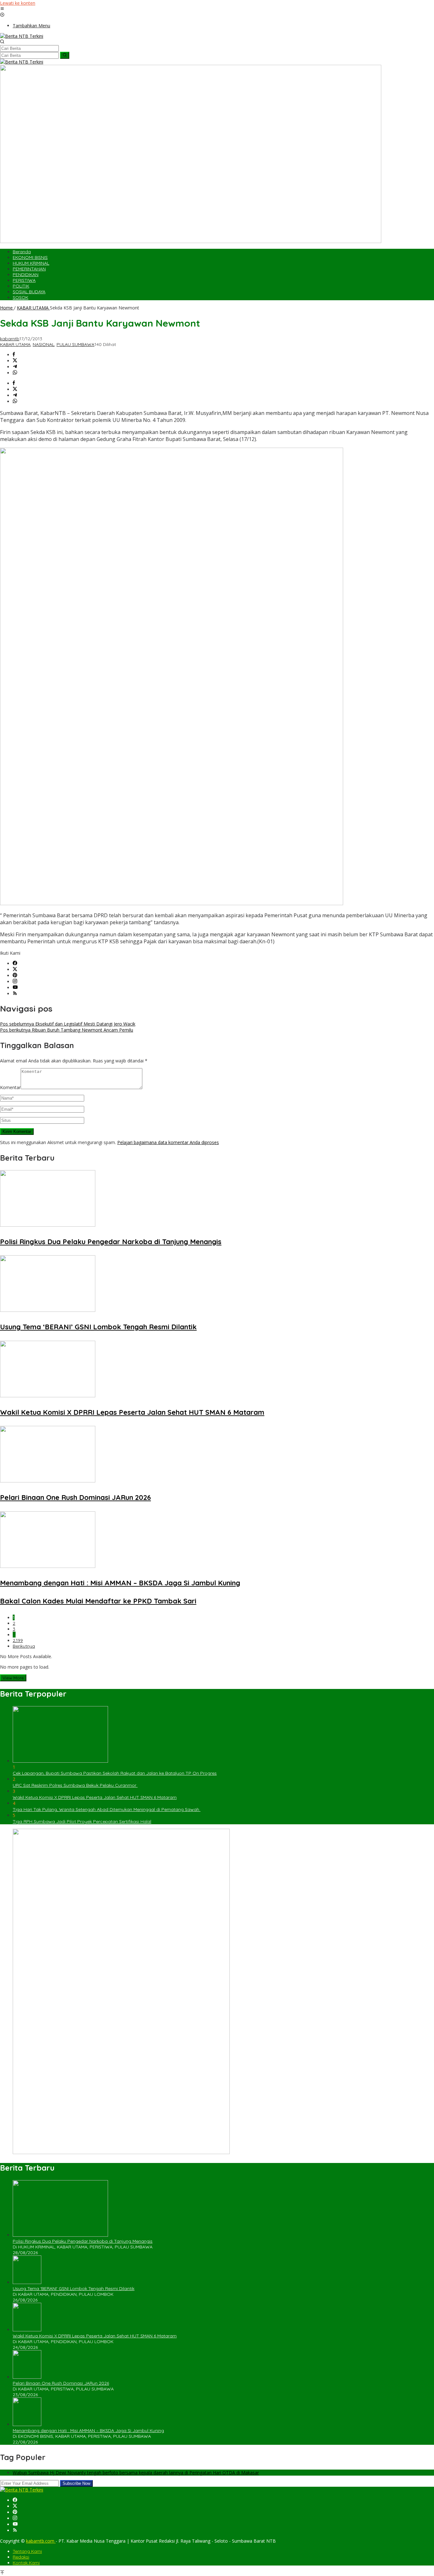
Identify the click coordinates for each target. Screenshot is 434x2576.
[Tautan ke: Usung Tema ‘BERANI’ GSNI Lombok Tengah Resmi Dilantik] (27, 2282)
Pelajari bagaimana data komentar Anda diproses (168, 1142)
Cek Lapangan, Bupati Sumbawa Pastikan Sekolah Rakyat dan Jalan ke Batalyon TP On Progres (115, 1773)
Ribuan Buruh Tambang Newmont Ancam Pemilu (67, 1030)
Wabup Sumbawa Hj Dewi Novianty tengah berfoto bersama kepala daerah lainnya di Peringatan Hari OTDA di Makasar (136, 2473)
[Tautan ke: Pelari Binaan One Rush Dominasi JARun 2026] (27, 2377)
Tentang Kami (27, 2551)
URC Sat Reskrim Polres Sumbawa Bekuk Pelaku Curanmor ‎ (75, 1785)
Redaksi (21, 2557)
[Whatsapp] (15, 373)
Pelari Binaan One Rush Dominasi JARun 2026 (75, 1497)
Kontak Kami (26, 2563)
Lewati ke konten (18, 3)
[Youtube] (15, 988)
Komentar (10, 1087)
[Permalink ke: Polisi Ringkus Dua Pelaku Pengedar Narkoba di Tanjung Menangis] (48, 1225)
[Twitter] (15, 969)
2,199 (18, 1640)
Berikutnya (24, 1646)
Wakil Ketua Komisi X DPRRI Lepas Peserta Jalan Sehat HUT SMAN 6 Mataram (132, 1412)
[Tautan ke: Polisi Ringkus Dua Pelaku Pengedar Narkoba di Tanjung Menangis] (60, 2235)
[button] (65, 55)
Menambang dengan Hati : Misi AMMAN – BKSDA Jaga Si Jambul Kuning (120, 1583)
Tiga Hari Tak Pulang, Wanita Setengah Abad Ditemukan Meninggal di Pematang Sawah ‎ (107, 1809)
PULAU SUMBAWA (75, 344)
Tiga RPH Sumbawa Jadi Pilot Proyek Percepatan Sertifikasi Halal (82, 1821)
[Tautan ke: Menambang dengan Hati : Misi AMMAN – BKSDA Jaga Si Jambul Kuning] (27, 2424)
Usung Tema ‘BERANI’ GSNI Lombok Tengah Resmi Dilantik (98, 1327)
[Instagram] (15, 982)
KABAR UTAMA (15, 344)
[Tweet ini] (15, 361)
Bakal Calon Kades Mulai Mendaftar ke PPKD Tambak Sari (98, 1601)
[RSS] (15, 994)
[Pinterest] (15, 976)
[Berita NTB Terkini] (22, 36)
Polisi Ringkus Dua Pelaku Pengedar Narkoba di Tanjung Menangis (111, 1242)
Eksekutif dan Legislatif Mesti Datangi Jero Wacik (68, 1024)
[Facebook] (15, 963)
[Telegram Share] (15, 367)
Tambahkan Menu (31, 26)
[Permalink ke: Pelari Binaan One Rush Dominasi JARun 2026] (48, 1481)
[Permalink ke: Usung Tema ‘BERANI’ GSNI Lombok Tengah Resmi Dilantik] (48, 1310)
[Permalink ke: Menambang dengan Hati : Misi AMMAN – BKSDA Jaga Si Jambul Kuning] (48, 1566)
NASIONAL (44, 344)
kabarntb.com (41, 2541)
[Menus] (2, 9)
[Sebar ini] (14, 355)
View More (13, 1678)
